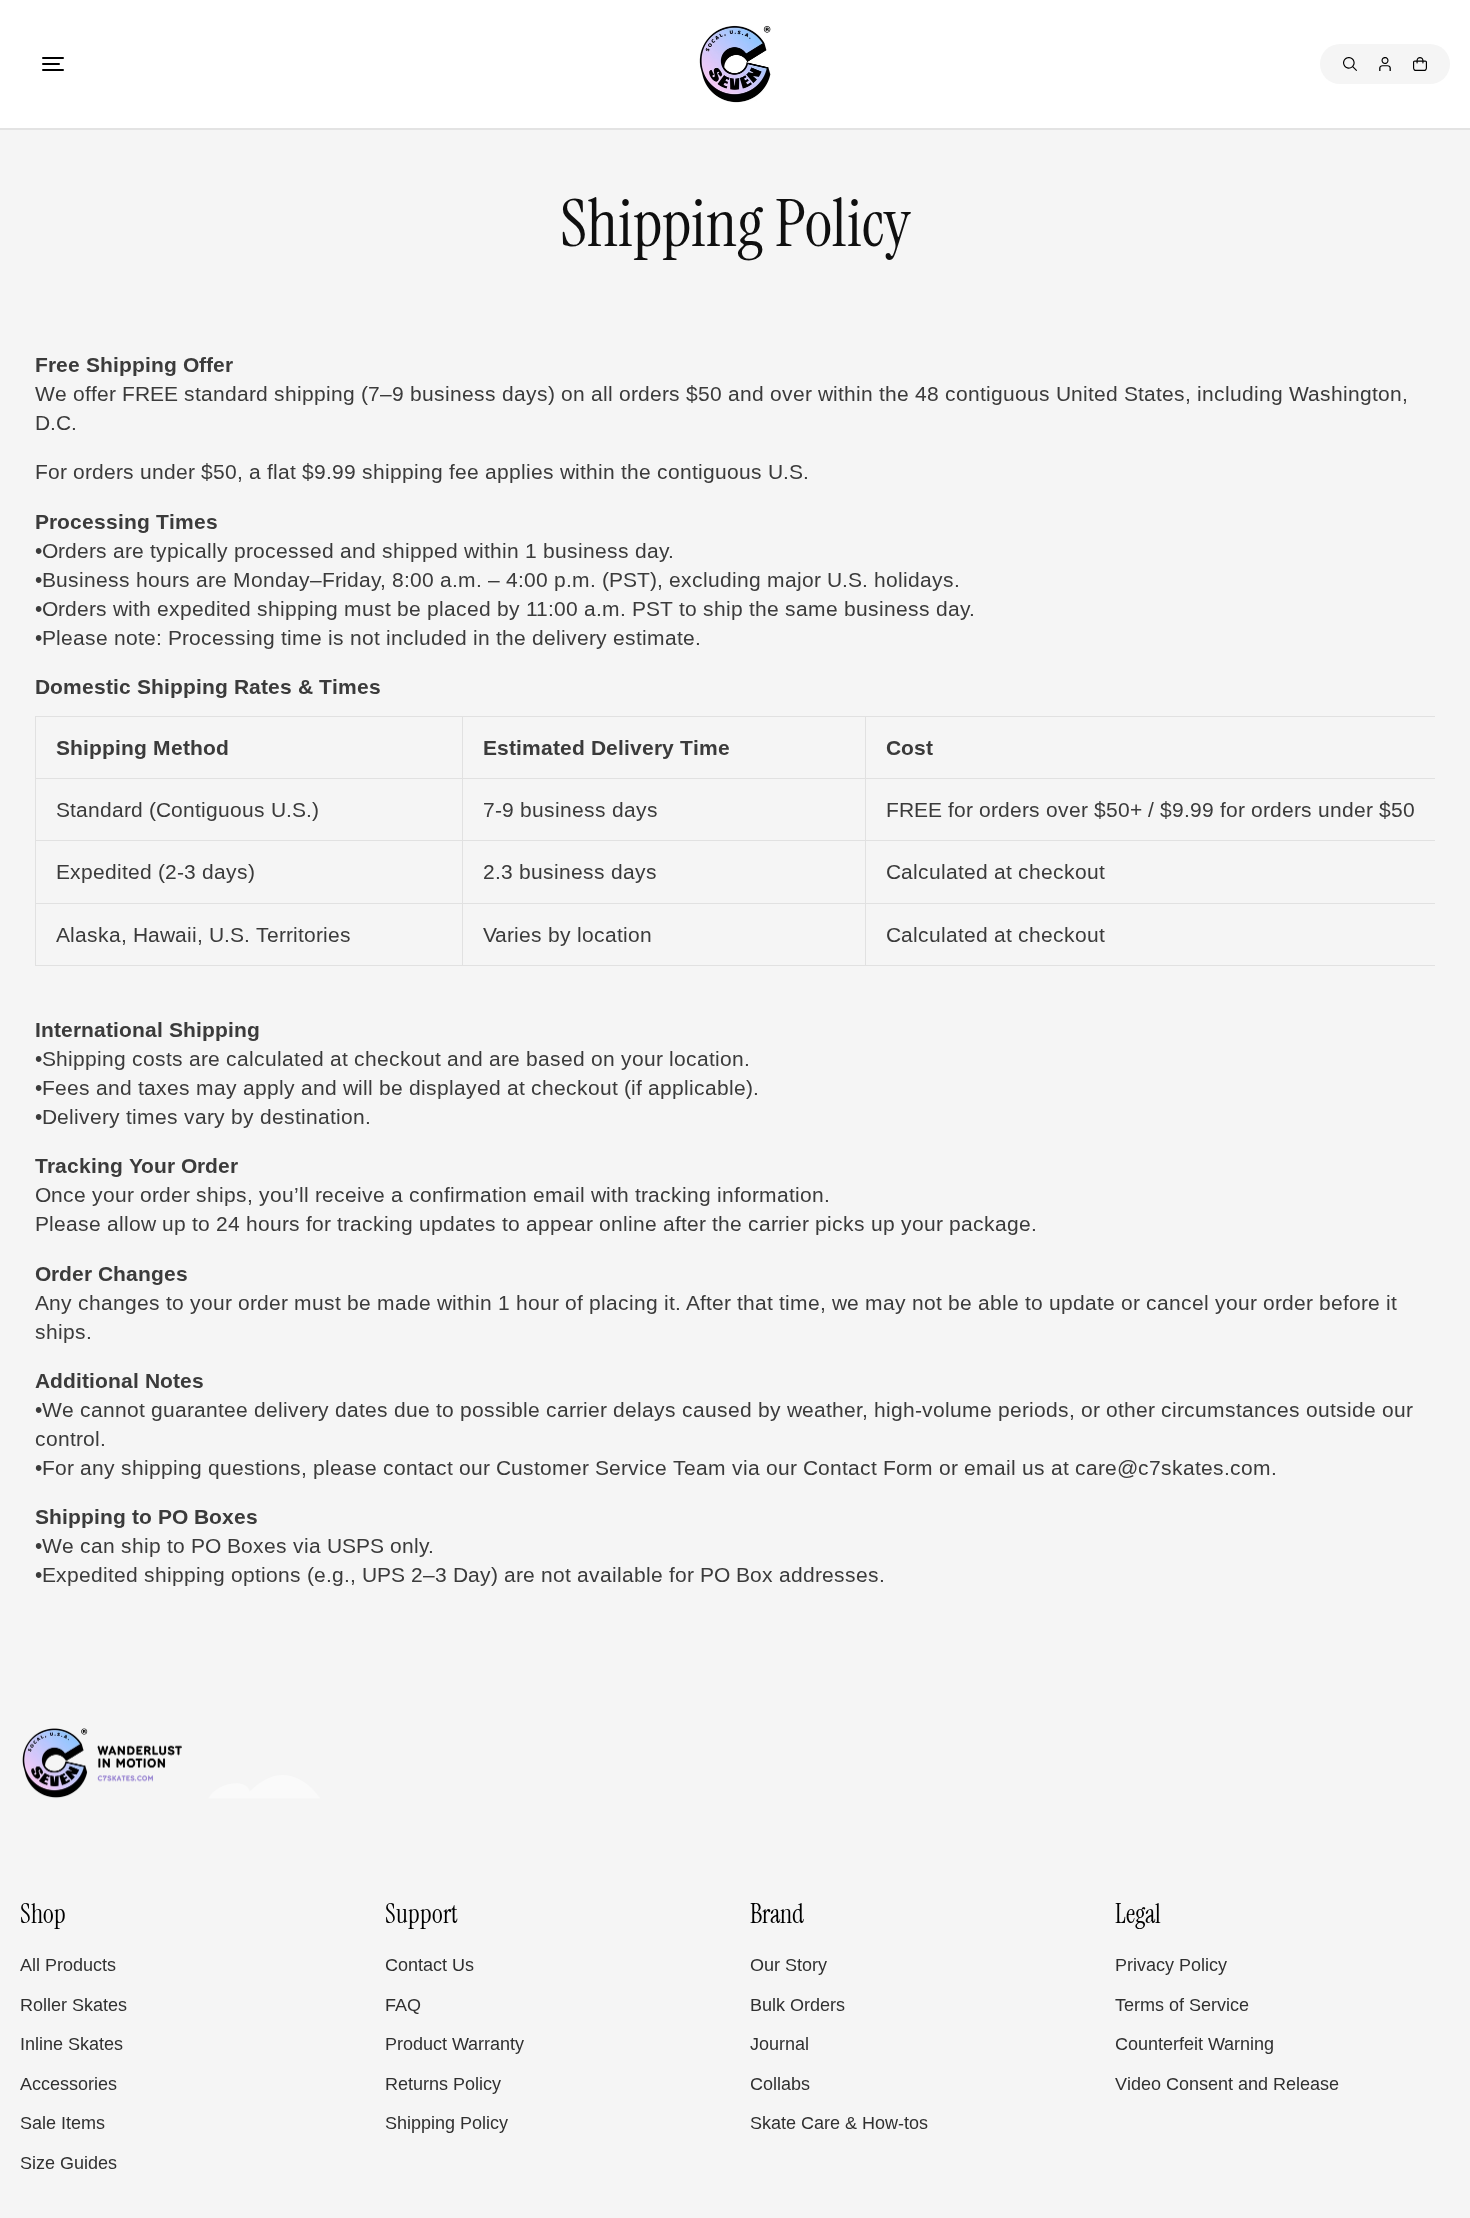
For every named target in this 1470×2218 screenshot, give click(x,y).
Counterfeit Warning (1194, 2044)
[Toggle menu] (53, 64)
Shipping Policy (446, 2123)
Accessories (68, 2084)
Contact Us (429, 1965)
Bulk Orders (797, 2005)
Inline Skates (71, 2044)
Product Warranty (454, 2044)
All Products (68, 1965)
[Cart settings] (1420, 64)
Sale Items (62, 2123)
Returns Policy (443, 2084)
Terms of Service (1182, 2005)
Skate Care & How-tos (839, 2123)
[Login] (1385, 64)
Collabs (780, 2084)
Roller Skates (73, 2005)
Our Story (788, 1965)
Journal (779, 2044)
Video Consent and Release (1227, 2084)
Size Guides (68, 2163)
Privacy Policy (1171, 1965)
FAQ (403, 2005)
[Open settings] (1350, 64)
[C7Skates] (735, 64)
